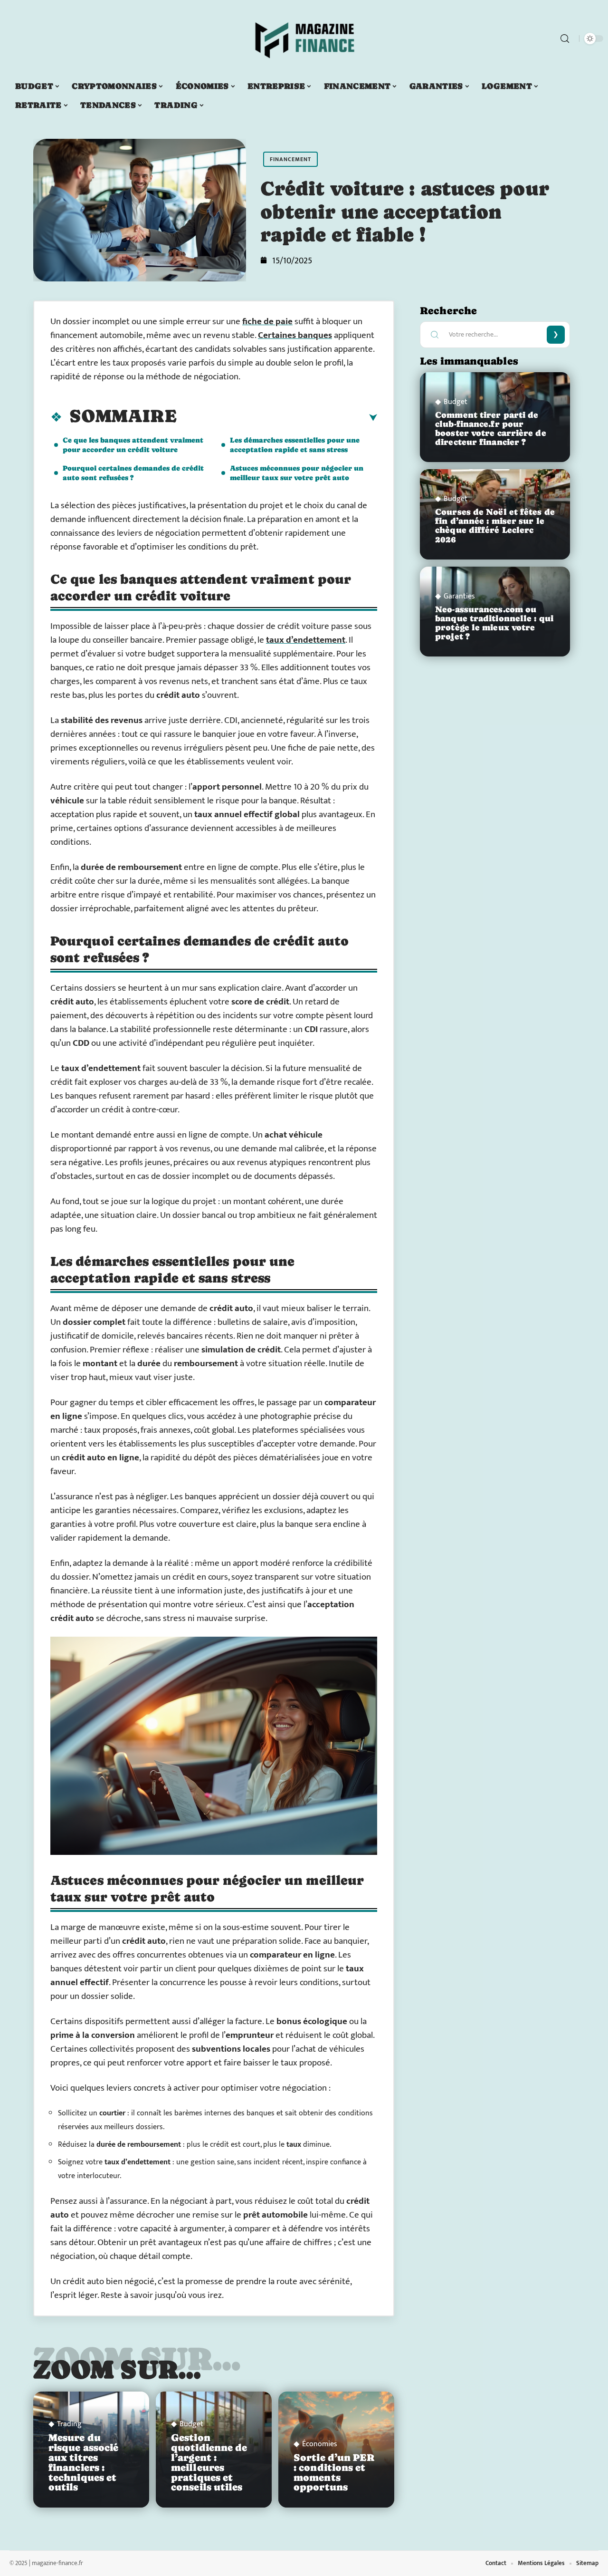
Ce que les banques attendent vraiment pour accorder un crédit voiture (133, 445)
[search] (565, 39)
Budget (191, 2424)
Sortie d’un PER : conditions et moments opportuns (334, 2472)
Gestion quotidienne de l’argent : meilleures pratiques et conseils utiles (209, 2462)
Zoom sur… (117, 2369)
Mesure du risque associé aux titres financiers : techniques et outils (83, 2462)
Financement (290, 159)
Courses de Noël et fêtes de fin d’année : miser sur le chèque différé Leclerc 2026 (495, 526)
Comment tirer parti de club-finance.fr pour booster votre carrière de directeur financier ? (491, 429)
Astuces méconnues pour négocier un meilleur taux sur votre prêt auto (297, 473)
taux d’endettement (306, 640)
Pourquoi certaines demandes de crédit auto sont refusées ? (133, 473)
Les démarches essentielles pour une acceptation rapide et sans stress (295, 445)
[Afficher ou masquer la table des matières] (277, 418)
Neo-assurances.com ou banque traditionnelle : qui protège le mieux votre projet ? (494, 623)
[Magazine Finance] (304, 39)
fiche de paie (267, 322)
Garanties (459, 597)
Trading (69, 2424)
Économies (320, 2444)
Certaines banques (295, 335)
